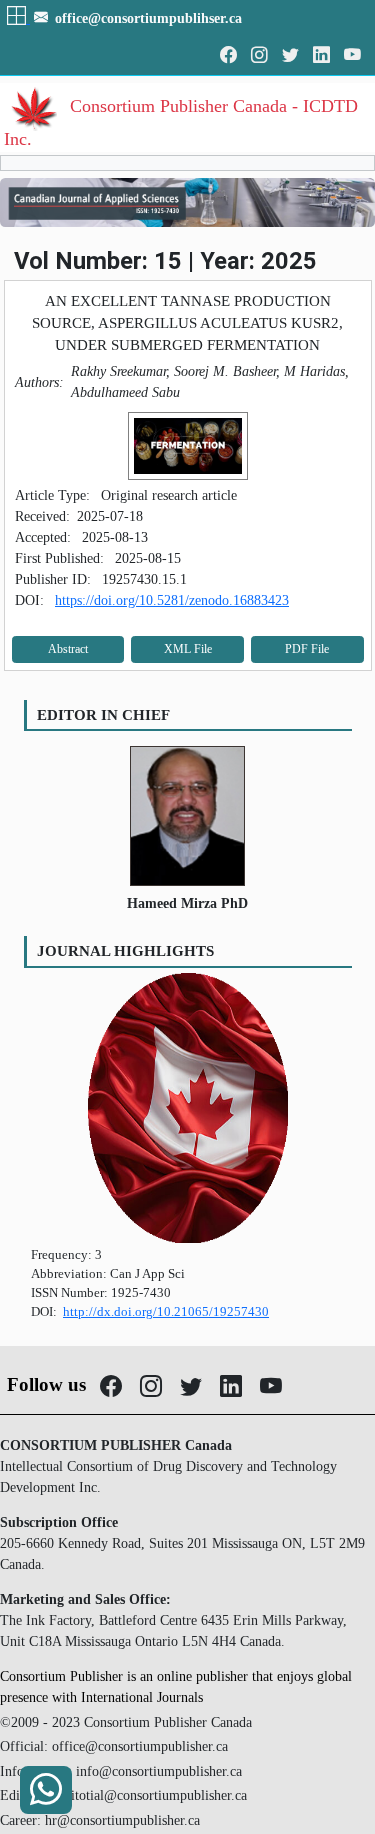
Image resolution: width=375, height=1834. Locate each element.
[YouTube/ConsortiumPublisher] (352, 55)
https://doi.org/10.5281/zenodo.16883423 (172, 600)
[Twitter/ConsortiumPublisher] (290, 55)
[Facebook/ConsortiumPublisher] (228, 55)
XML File (188, 649)
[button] (18, 18)
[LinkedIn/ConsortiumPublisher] (321, 55)
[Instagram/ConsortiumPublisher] (259, 55)
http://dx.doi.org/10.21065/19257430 (166, 1312)
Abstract (68, 649)
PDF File (307, 649)
